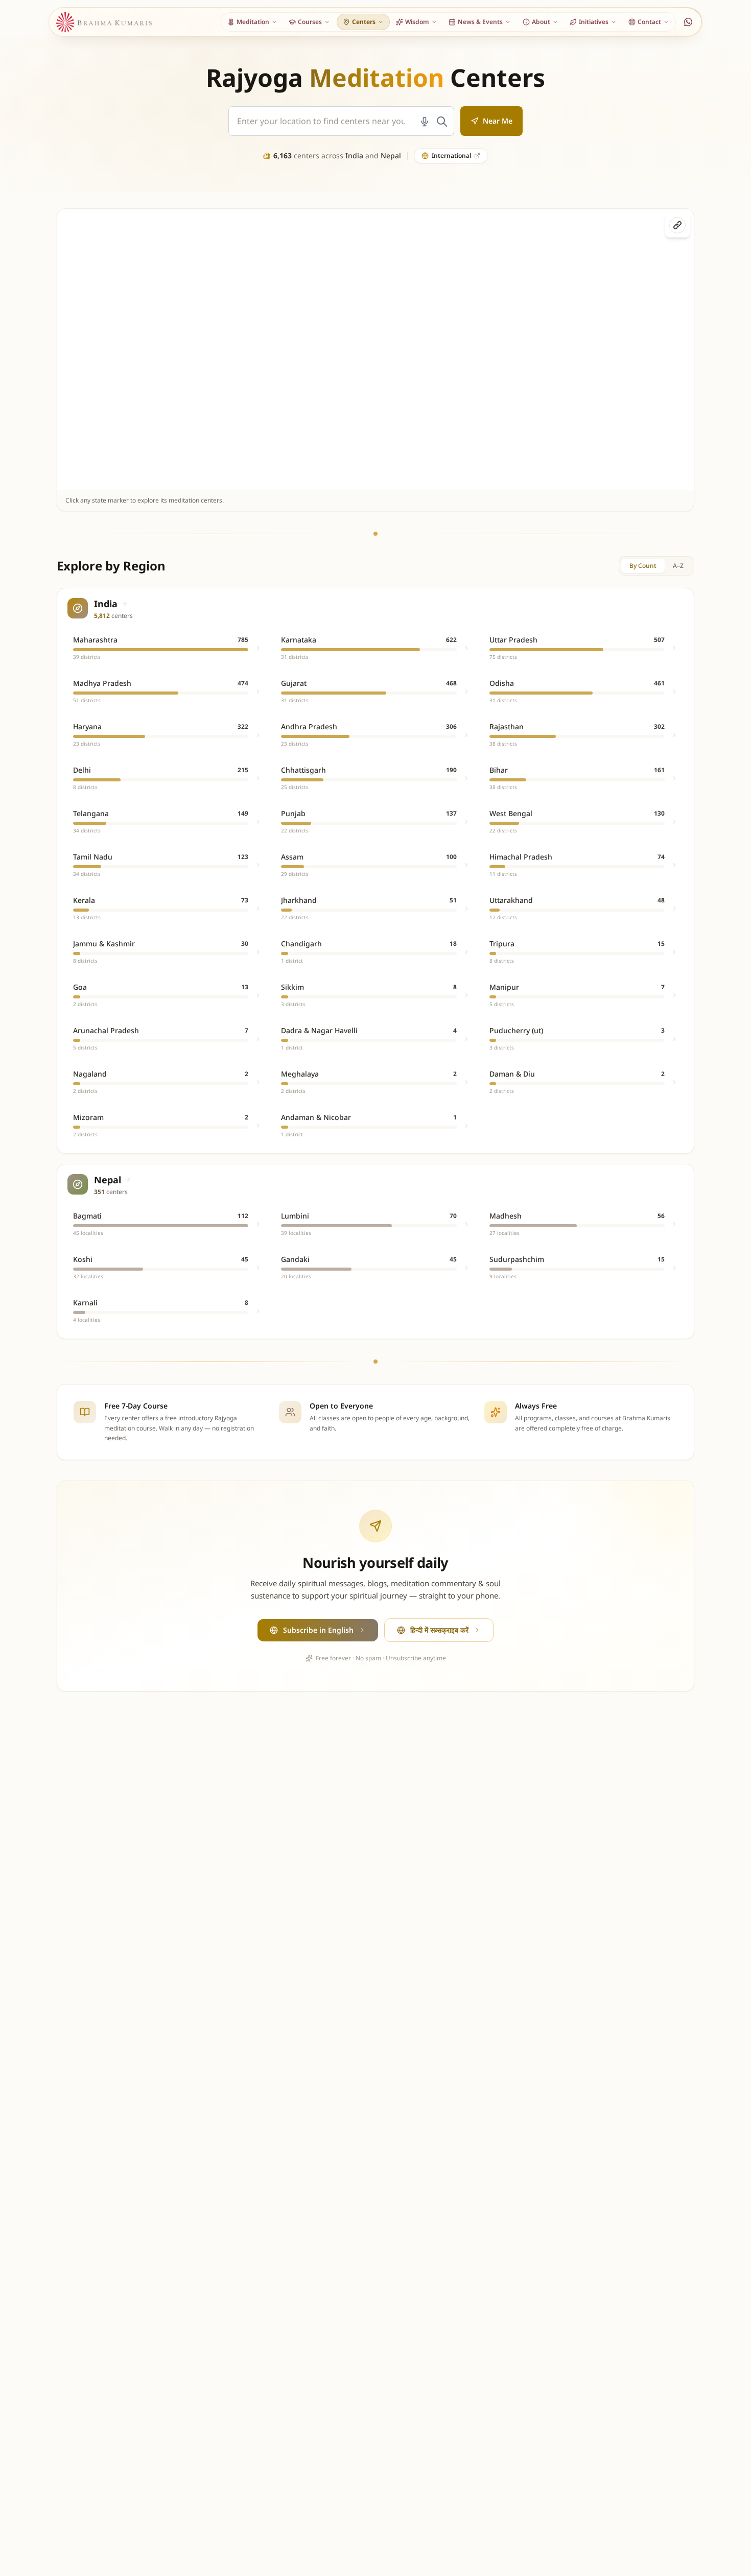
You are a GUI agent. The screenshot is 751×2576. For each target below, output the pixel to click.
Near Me (498, 121)
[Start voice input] (425, 122)
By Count (643, 566)
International (451, 156)
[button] (308, 350)
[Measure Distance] (677, 225)
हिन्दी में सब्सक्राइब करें (439, 1630)
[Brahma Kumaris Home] (104, 22)
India (354, 156)
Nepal (391, 156)
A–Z (678, 566)
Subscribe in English (318, 1630)
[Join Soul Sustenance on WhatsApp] (688, 22)
